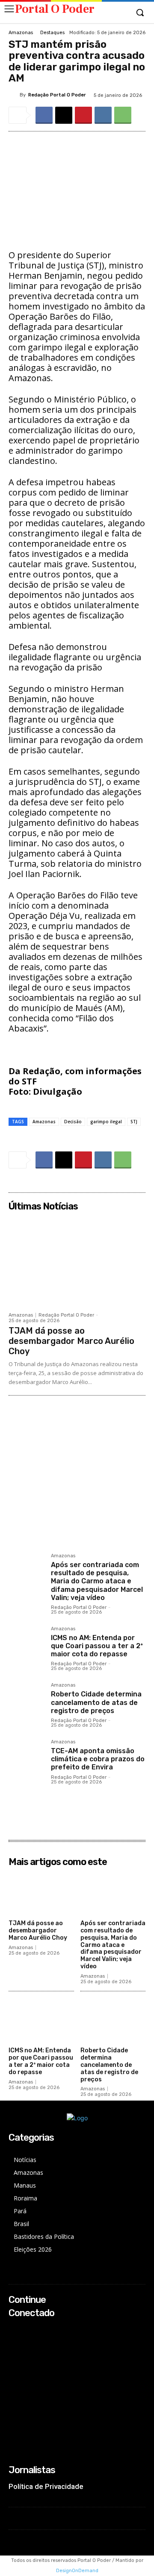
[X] (64, 115)
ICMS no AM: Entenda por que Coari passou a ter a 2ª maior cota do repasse (97, 1646)
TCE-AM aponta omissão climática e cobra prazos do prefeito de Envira (98, 1759)
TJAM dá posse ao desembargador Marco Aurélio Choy (71, 1341)
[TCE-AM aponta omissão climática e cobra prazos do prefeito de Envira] (26, 1757)
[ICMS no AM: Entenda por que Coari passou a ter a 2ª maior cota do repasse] (26, 1644)
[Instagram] (14, 2341)
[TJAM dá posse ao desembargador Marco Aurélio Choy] (77, 1261)
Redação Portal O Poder (57, 95)
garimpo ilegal (106, 1122)
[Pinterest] (83, 115)
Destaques (52, 33)
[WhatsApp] (123, 115)
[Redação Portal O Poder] (14, 95)
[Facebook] (44, 115)
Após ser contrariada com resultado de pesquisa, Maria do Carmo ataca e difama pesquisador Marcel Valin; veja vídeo (97, 1581)
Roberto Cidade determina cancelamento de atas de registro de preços (96, 1702)
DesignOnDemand (77, 2571)
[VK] (103, 115)
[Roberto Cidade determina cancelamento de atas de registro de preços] (26, 1700)
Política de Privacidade (46, 2486)
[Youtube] (14, 2364)
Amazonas (21, 33)
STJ (134, 1122)
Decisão (73, 1122)
